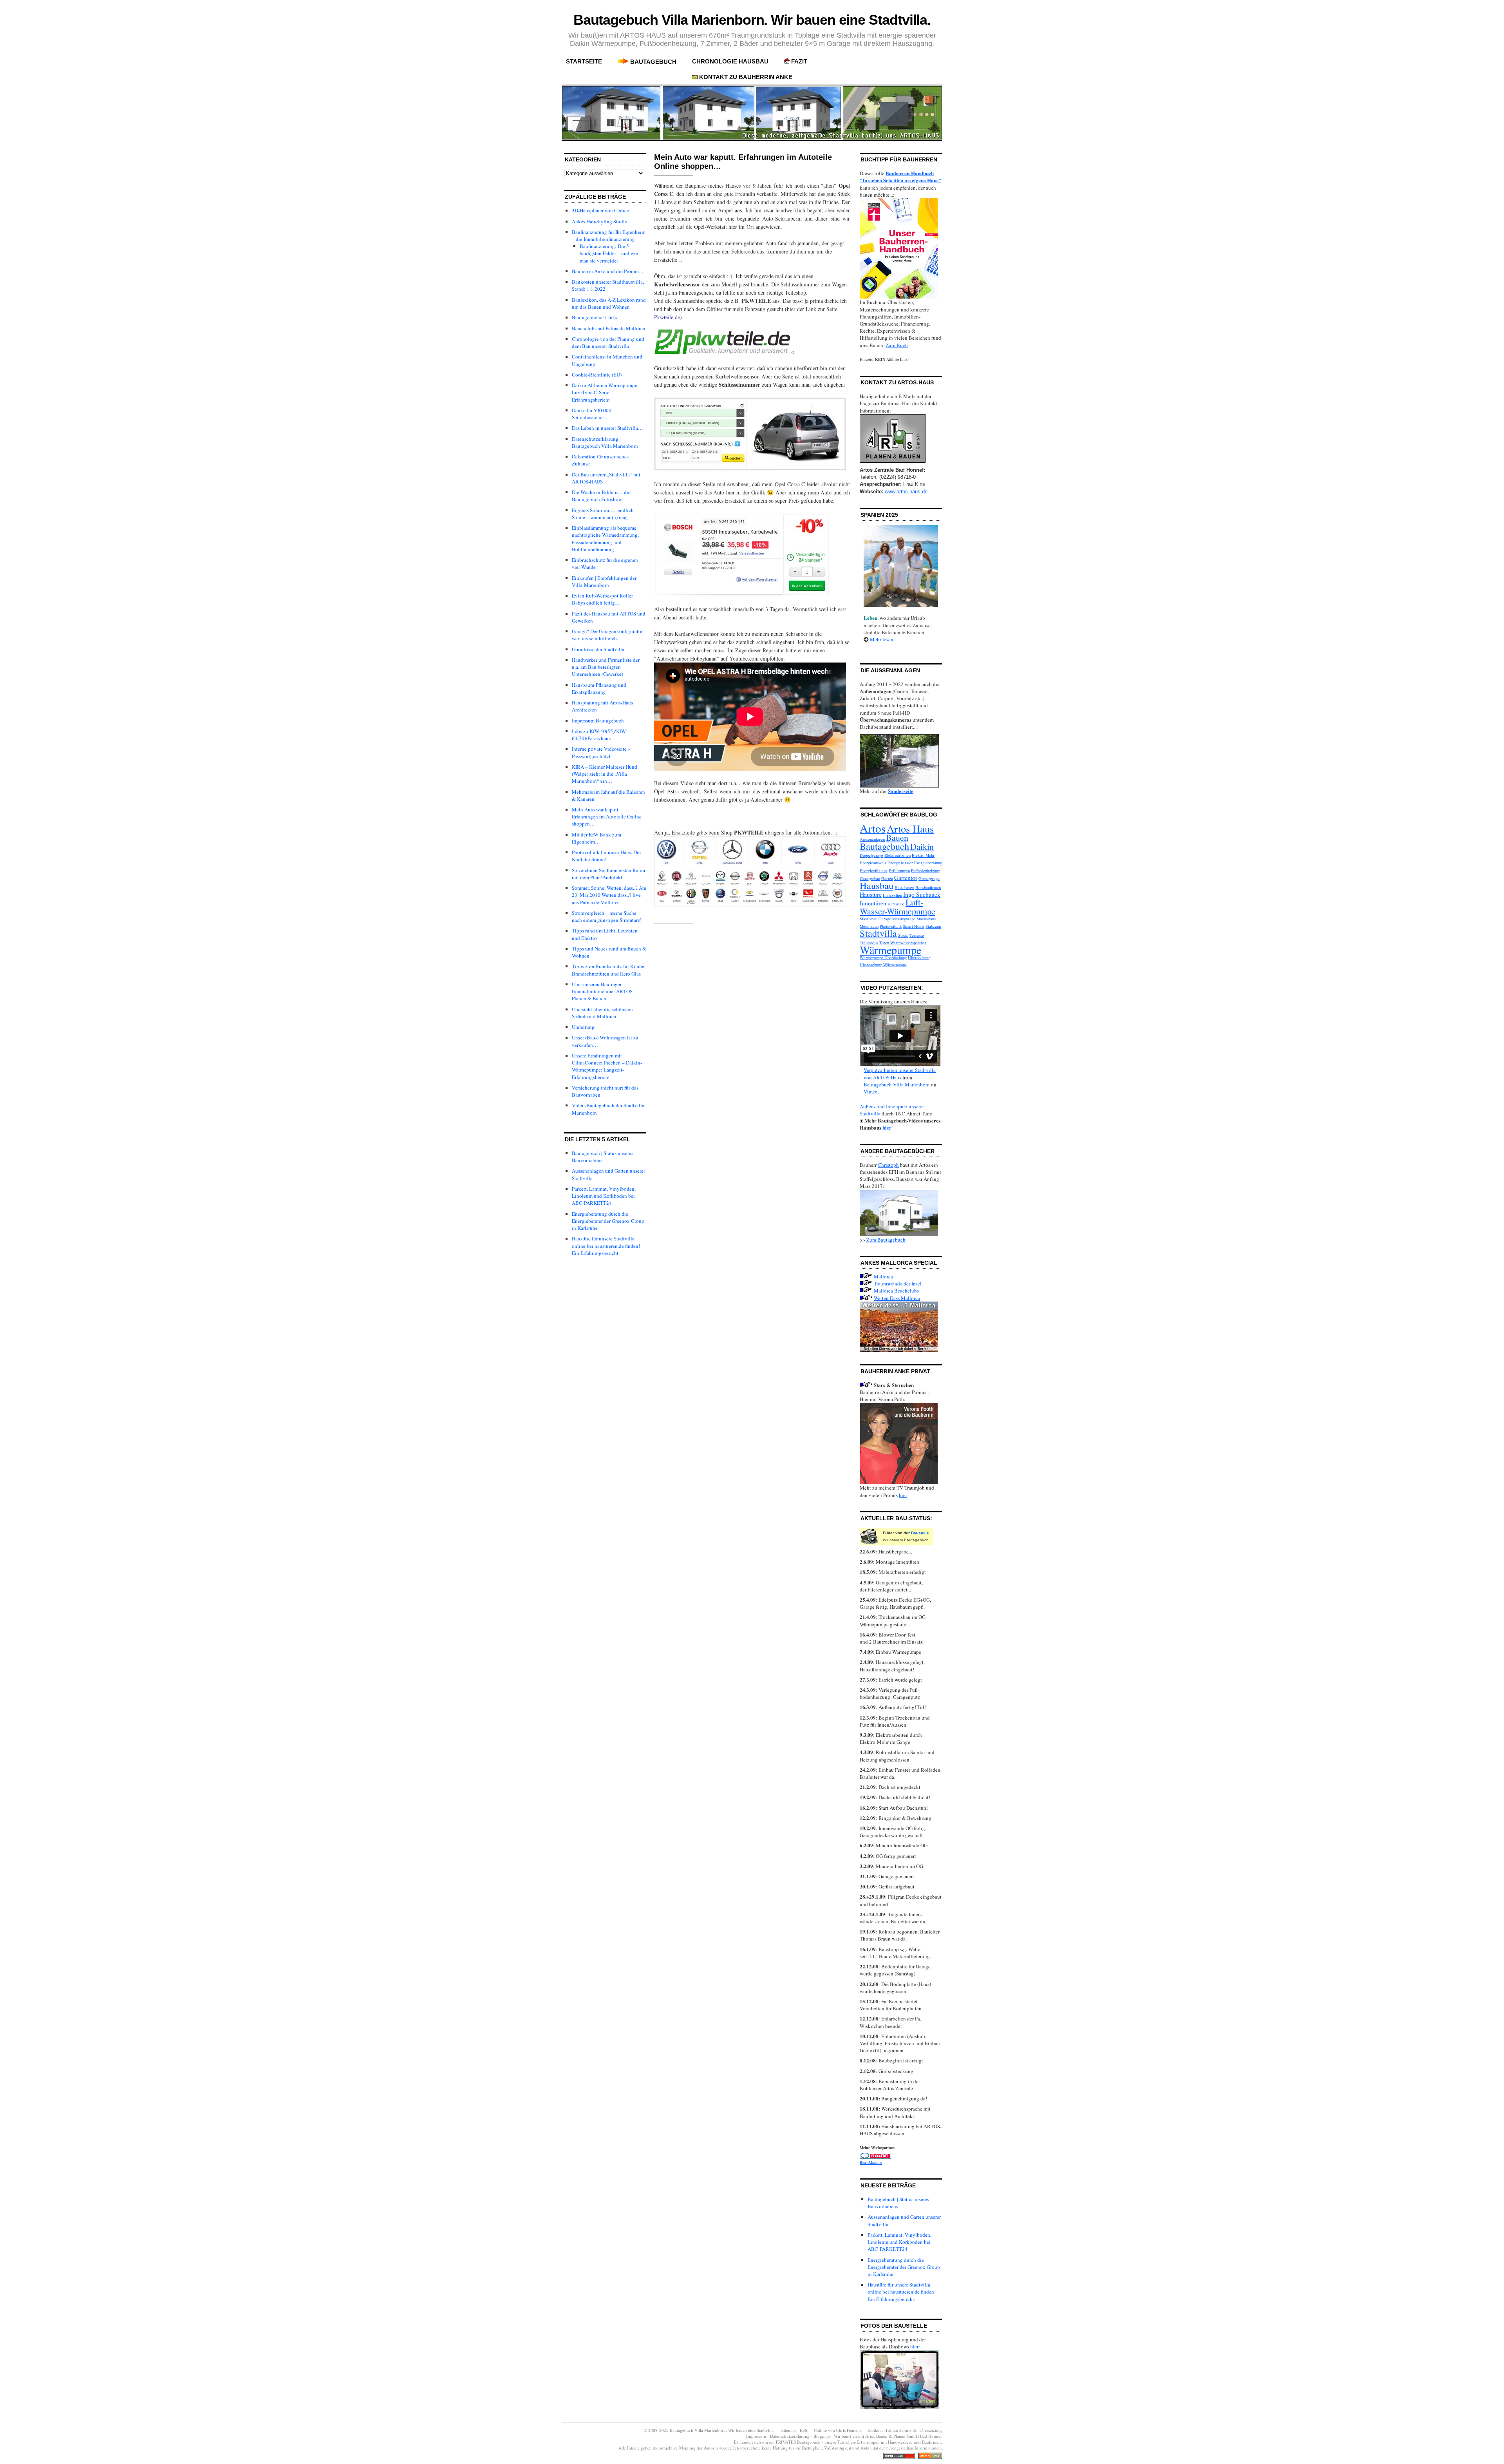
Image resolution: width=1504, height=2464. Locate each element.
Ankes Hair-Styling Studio (600, 221)
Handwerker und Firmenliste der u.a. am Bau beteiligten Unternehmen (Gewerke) (606, 667)
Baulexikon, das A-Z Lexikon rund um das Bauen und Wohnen (609, 303)
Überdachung (919, 958)
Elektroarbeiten (898, 855)
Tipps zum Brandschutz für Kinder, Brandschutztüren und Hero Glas (609, 970)
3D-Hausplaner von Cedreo (601, 210)
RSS (804, 2430)
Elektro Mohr (923, 855)
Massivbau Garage (875, 919)
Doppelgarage (871, 855)
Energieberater (900, 863)
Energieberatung (928, 863)
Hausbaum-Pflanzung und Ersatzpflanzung (599, 688)
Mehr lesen (882, 639)
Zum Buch (897, 345)
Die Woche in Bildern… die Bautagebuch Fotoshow (601, 496)
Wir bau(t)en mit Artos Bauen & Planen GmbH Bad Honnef (888, 2436)
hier (887, 1127)
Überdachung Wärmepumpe (883, 965)
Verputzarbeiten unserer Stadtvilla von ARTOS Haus (900, 1074)
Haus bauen (904, 887)
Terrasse (917, 935)
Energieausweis (873, 863)
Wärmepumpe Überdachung (883, 958)
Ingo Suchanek (922, 894)
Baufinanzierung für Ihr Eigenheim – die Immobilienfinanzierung (609, 235)
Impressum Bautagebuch (598, 721)
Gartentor (906, 877)
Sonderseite (901, 791)
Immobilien (892, 895)
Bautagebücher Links (595, 317)
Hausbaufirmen (928, 887)
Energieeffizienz (874, 871)
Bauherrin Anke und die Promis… (608, 271)
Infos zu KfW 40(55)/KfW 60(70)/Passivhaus (599, 735)
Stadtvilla (878, 933)
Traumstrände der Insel (898, 1284)
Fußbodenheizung (926, 871)
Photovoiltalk (891, 926)
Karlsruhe (896, 904)
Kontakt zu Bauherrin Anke (746, 77)
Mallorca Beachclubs (896, 1291)
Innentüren (873, 903)
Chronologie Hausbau (730, 61)
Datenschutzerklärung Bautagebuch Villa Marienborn (605, 442)
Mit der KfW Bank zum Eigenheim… (597, 838)
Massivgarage (904, 919)
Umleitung (583, 1027)
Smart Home (914, 926)
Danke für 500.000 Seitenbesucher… (592, 414)
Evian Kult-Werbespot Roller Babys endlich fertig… (602, 599)
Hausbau (877, 885)
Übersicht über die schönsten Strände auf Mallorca (602, 1013)
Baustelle (920, 1533)
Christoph (888, 1165)
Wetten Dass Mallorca (897, 1298)
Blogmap (822, 2436)
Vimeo (871, 1092)
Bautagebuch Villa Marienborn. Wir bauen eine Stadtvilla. (752, 20)
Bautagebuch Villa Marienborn (897, 1084)
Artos (873, 828)
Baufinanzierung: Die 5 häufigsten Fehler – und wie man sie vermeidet (609, 253)
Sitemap (789, 2430)
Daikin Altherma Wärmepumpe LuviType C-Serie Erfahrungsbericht (605, 392)
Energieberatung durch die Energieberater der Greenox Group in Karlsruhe (608, 1221)
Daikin (922, 846)
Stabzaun (933, 926)
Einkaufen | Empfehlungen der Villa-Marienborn (604, 581)
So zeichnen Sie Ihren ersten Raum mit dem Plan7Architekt (608, 874)
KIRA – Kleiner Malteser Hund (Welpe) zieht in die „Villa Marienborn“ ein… (605, 774)
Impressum (757, 2436)
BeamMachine (871, 2162)
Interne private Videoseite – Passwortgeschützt (601, 752)
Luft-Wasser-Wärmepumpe (898, 906)
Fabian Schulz (899, 2430)
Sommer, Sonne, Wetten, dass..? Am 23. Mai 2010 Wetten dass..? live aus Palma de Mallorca (609, 895)
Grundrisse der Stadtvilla (598, 649)
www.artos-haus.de (906, 492)
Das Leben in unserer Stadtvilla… (607, 428)
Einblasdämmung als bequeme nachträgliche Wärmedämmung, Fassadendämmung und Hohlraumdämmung (605, 539)
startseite (584, 61)
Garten (887, 878)
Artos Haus (910, 828)
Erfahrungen (899, 871)
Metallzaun (869, 926)
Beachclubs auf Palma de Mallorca (608, 328)
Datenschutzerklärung (790, 2436)
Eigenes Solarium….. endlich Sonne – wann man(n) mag (603, 514)
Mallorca (883, 1276)
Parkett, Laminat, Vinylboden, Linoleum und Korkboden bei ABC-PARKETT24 (604, 1196)
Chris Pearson (849, 2430)
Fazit (799, 61)
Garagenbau (870, 878)
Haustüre (871, 894)
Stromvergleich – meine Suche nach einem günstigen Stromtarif (606, 916)
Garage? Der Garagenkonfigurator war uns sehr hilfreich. (607, 635)
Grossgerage (929, 878)
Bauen (897, 837)
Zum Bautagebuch (886, 1240)
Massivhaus (926, 919)
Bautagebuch (653, 62)
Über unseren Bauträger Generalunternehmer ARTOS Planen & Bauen (602, 991)
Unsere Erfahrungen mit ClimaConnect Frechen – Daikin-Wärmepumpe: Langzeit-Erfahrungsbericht (607, 1066)
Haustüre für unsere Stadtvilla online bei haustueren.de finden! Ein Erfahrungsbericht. (606, 1246)
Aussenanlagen (872, 839)
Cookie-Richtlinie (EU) (597, 375)
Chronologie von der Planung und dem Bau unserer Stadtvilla (608, 342)
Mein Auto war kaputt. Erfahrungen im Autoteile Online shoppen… (607, 817)
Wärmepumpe (890, 950)
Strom (903, 935)
